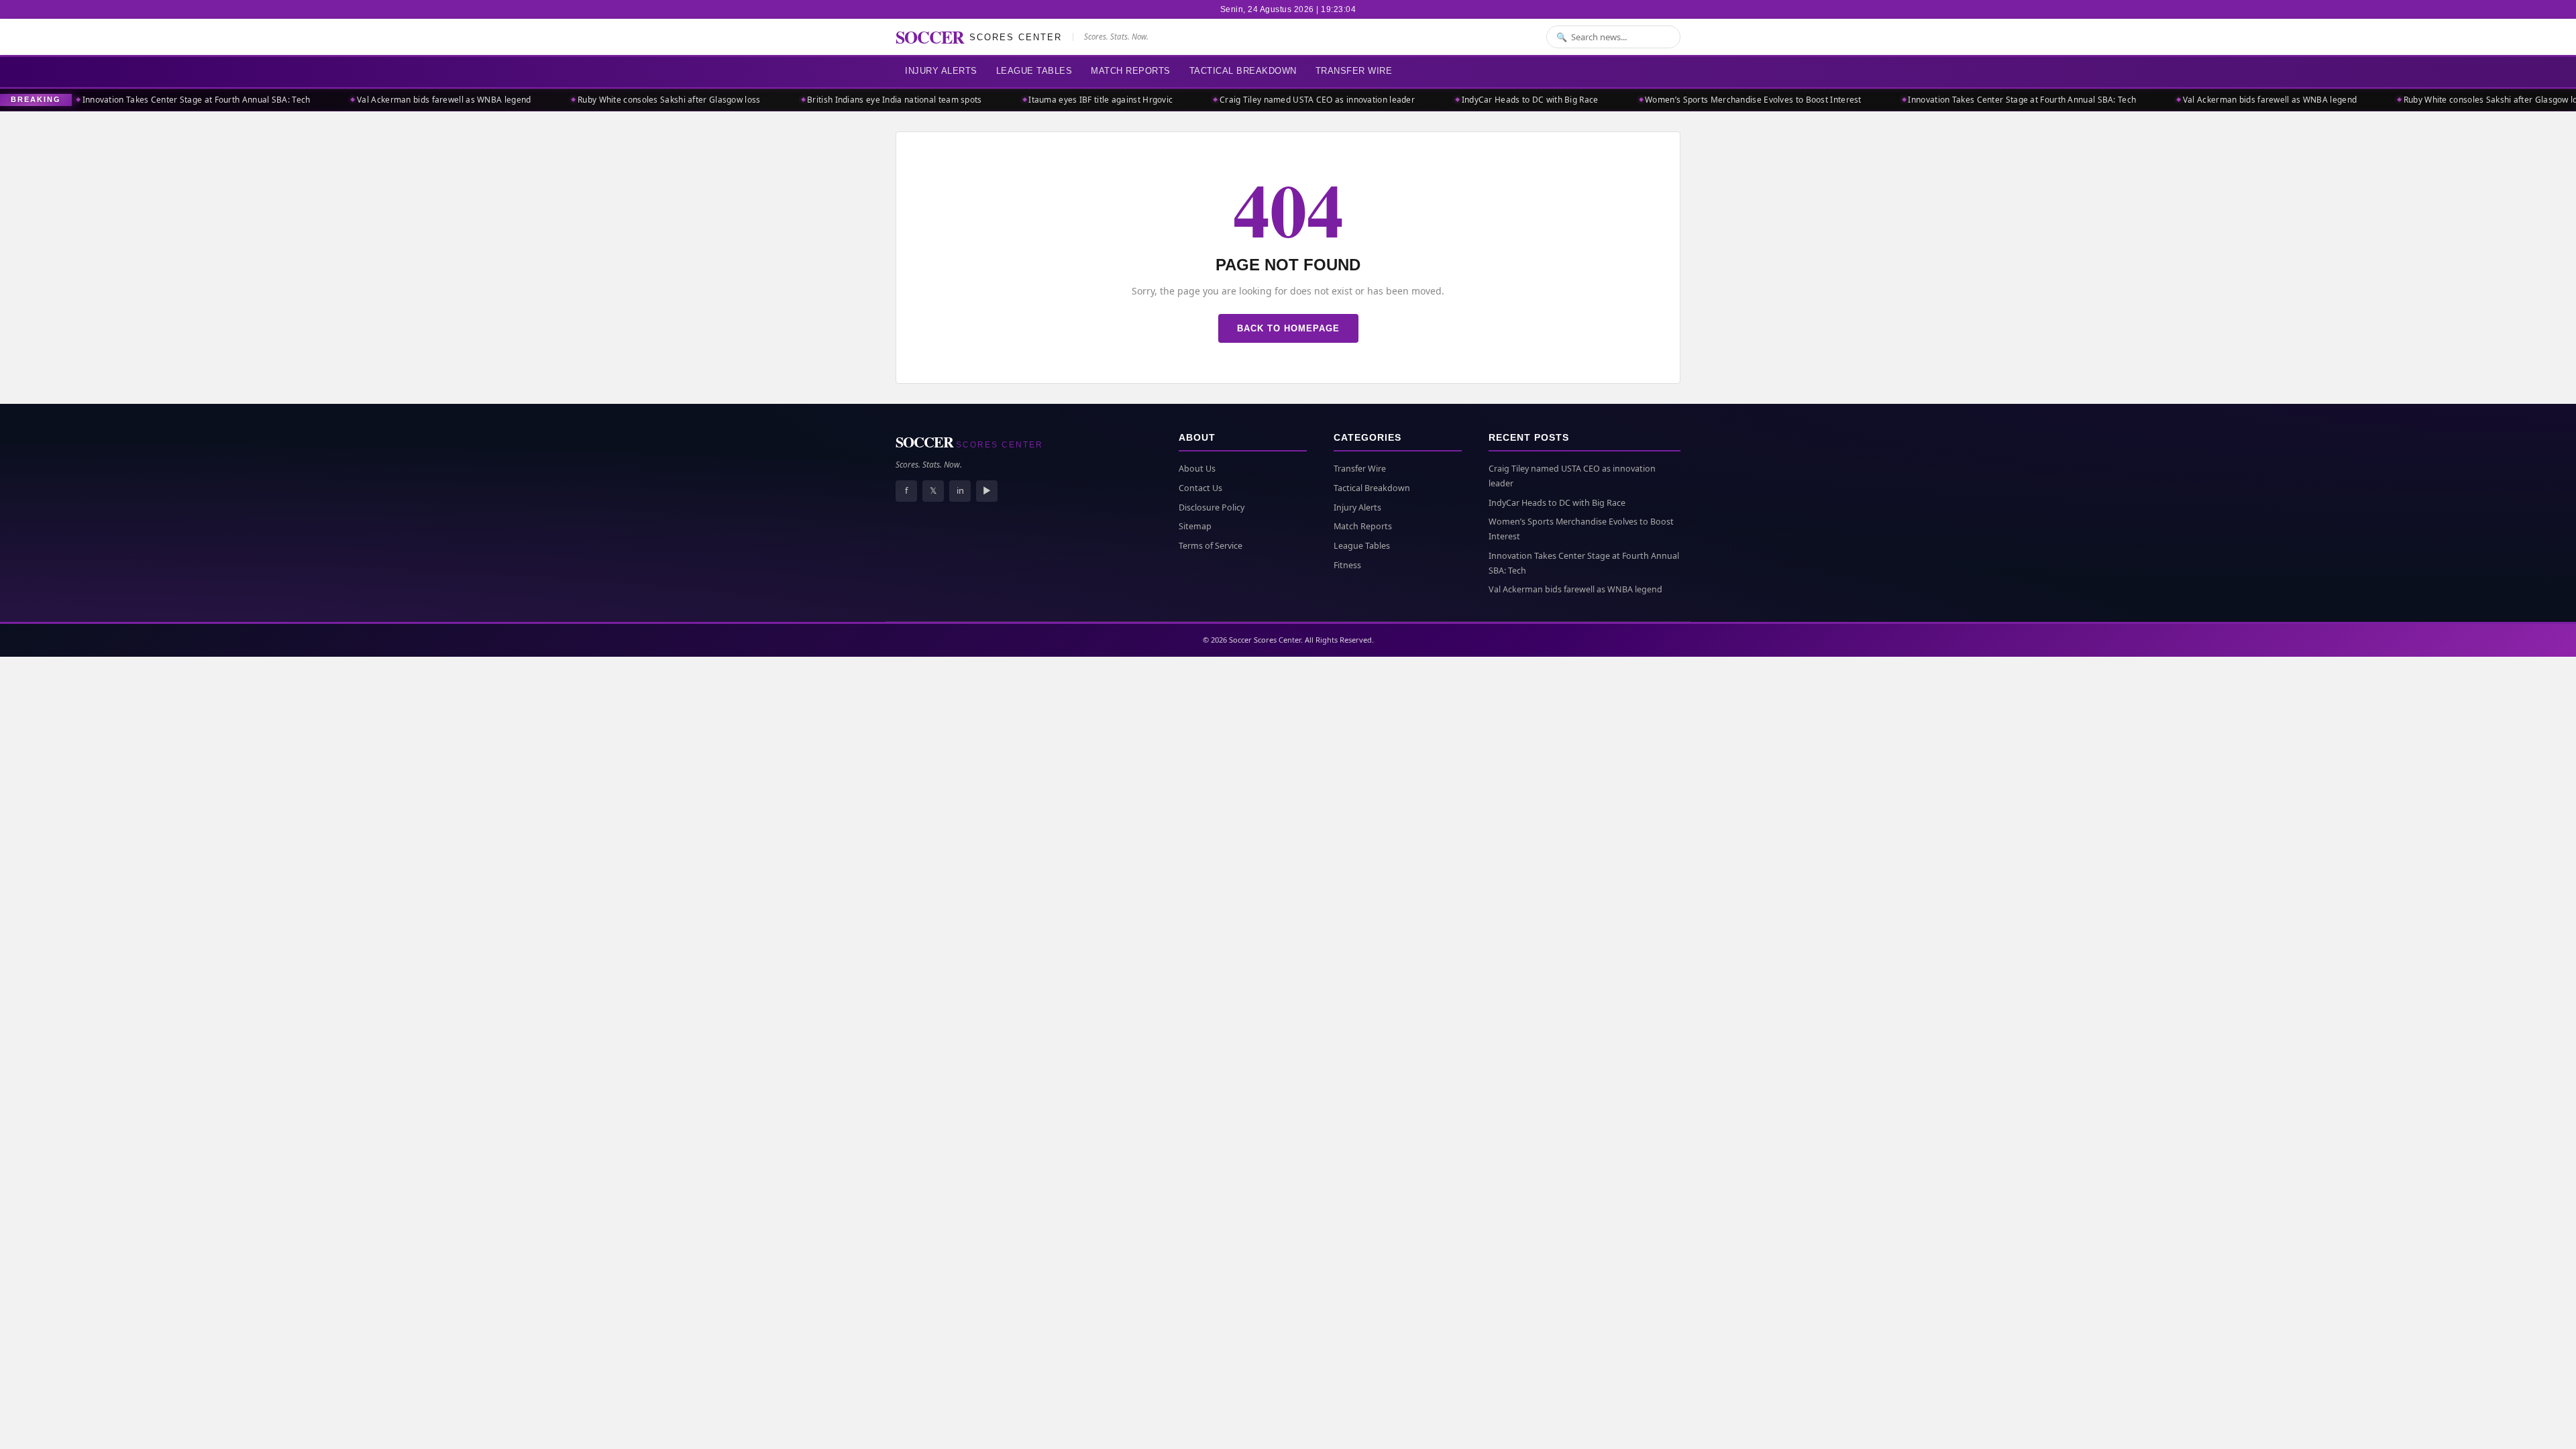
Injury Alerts (941, 71)
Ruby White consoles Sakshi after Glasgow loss (609, 100)
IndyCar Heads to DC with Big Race (1470, 100)
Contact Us (1200, 488)
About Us (1197, 469)
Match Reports (1131, 71)
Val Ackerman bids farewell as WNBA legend (384, 100)
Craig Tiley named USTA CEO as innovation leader (1257, 100)
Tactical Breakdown (1243, 71)
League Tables (1034, 71)
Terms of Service (1211, 546)
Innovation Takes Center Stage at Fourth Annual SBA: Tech (137, 100)
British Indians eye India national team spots (835, 100)
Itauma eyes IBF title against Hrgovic (1041, 100)
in (960, 490)
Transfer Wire (1354, 71)
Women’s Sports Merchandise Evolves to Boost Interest (1694, 100)
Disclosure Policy (1212, 507)
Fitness (1347, 565)
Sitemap (1195, 526)
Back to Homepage (1288, 328)
